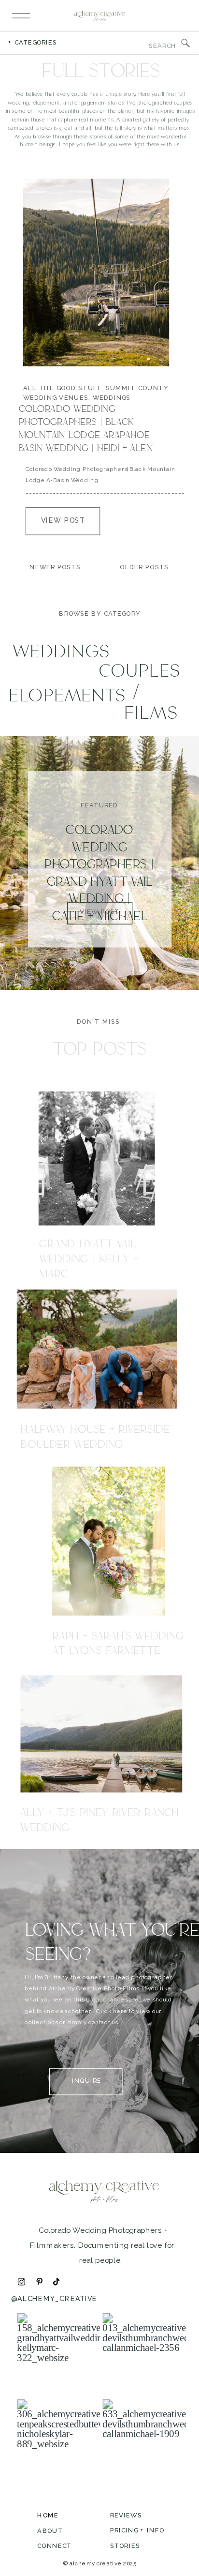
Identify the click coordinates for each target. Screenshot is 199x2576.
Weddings (112, 398)
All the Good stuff (62, 388)
